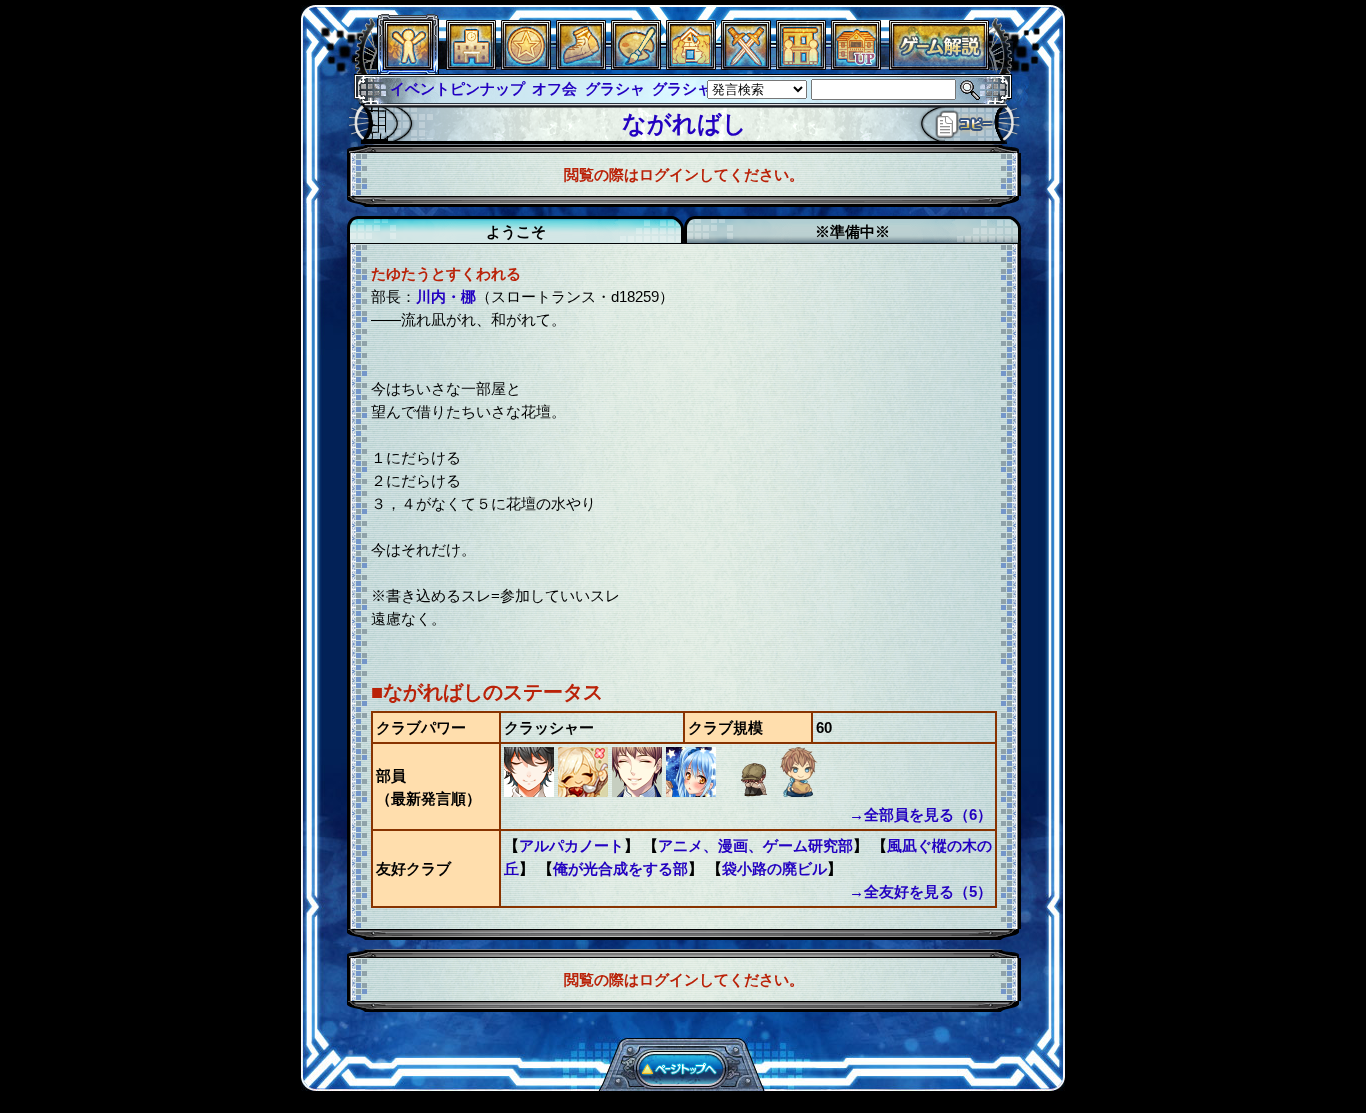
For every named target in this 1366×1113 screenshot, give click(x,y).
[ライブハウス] (746, 64)
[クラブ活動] (801, 64)
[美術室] (636, 64)
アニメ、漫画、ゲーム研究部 (755, 845)
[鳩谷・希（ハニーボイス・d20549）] (639, 791)
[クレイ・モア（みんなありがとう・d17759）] (799, 791)
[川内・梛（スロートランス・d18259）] (531, 791)
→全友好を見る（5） (920, 891)
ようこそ (516, 231)
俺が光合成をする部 (620, 868)
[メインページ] (471, 64)
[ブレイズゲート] (691, 64)
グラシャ (615, 88)
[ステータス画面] (408, 64)
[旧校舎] (856, 64)
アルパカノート (571, 845)
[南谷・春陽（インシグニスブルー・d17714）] (693, 791)
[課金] (526, 64)
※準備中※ (852, 231)
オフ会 (554, 88)
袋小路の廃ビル (774, 868)
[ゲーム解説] (939, 64)
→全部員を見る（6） (920, 814)
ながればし (684, 123)
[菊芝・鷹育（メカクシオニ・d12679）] (747, 791)
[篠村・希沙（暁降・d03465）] (585, 791)
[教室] (581, 64)
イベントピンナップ (457, 88)
